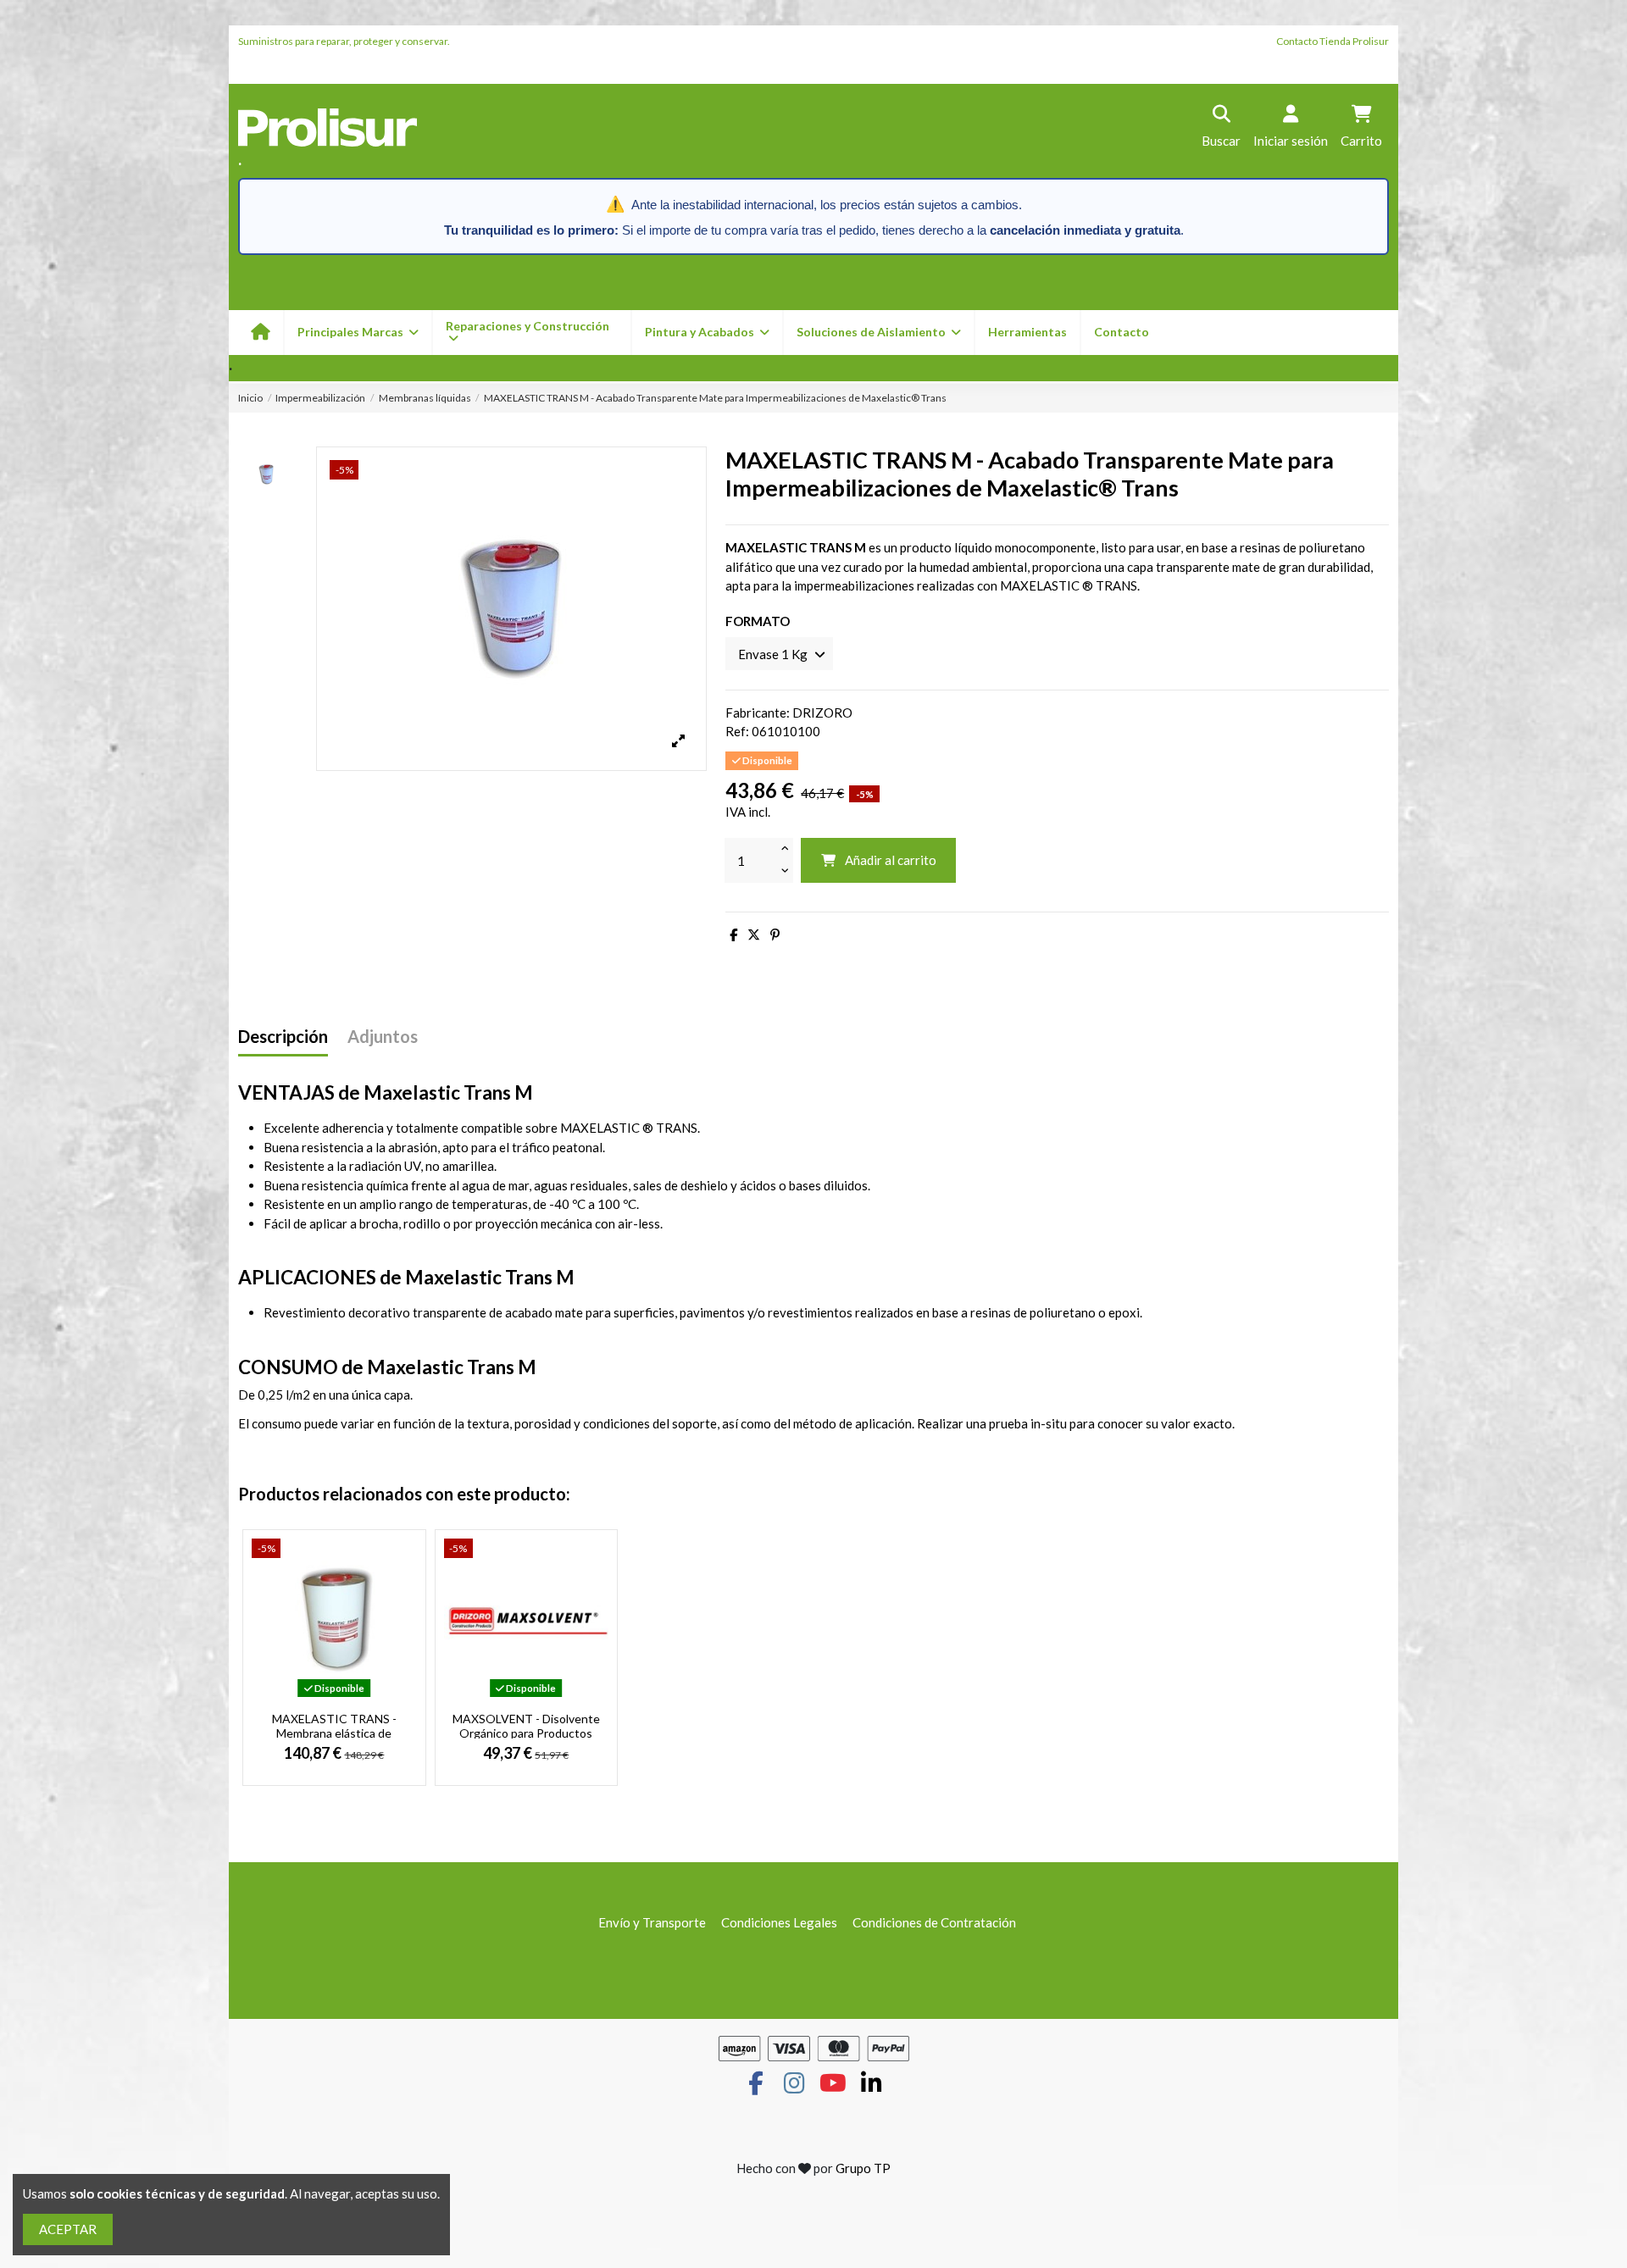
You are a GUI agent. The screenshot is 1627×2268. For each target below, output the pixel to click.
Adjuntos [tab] (383, 1037)
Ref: (737, 731)
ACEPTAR (68, 2229)
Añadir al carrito (891, 860)
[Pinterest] (775, 934)
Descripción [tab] (283, 1037)
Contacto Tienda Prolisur (1333, 41)
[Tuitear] (754, 934)
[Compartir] (733, 934)
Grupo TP (863, 2168)
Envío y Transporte (652, 1922)
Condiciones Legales (779, 1922)
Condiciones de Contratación (934, 1922)
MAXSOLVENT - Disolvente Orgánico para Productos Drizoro (526, 1733)
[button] (706, 333)
